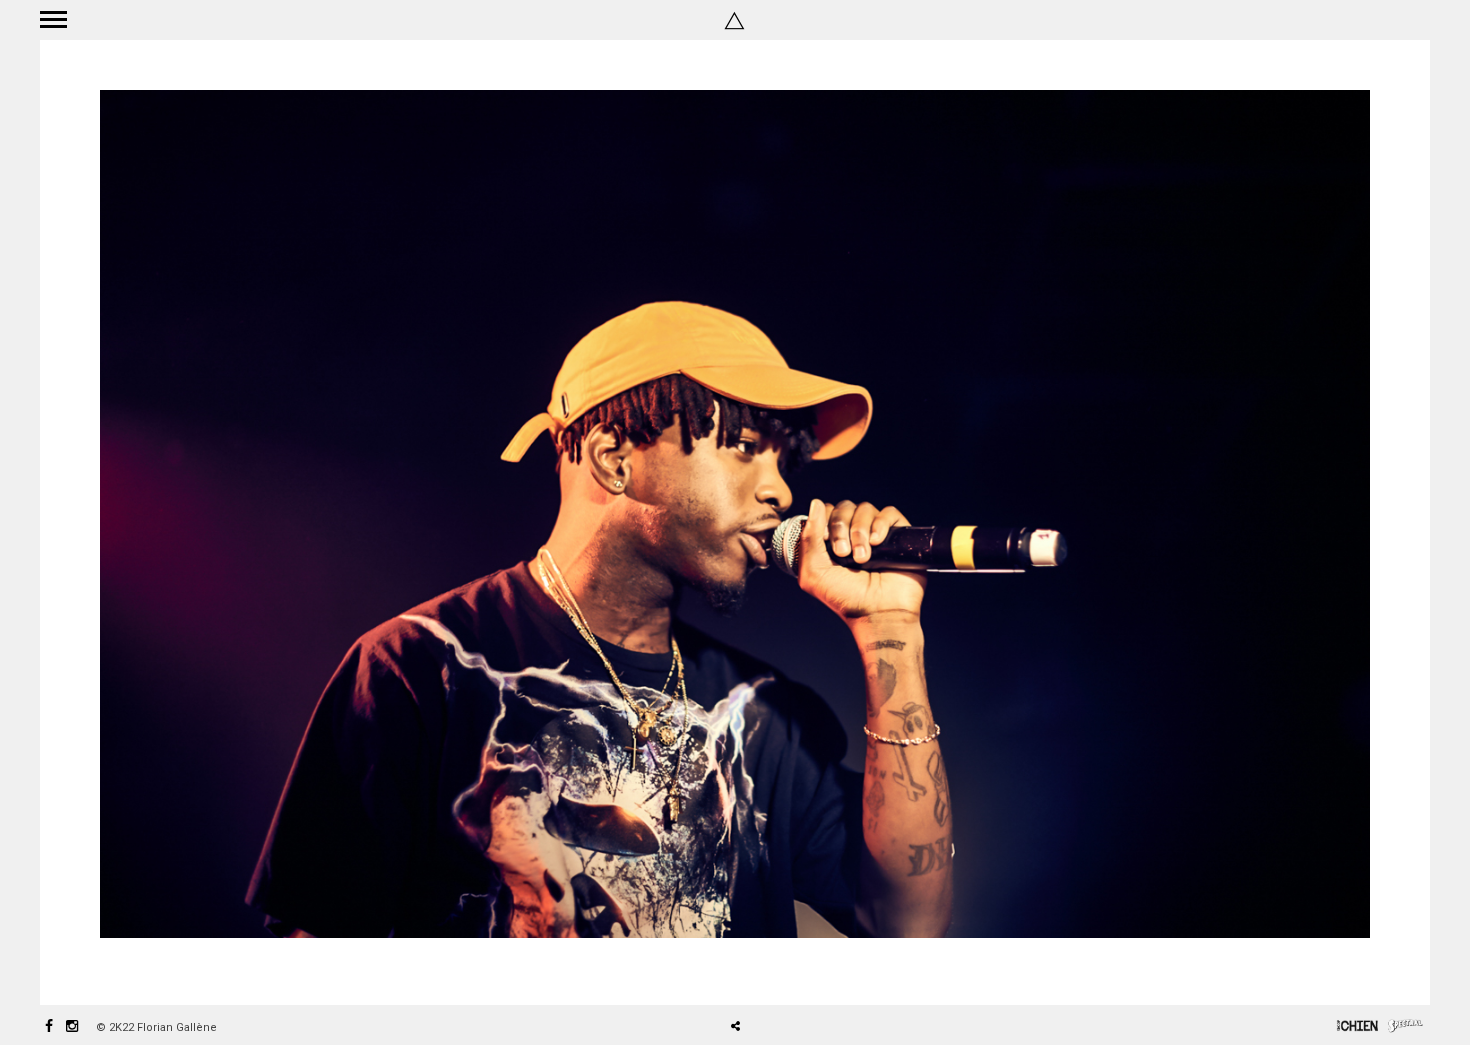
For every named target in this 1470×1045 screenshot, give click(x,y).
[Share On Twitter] (770, 970)
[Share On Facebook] (743, 970)
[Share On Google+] (829, 970)
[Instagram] (72, 1027)
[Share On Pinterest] (800, 970)
